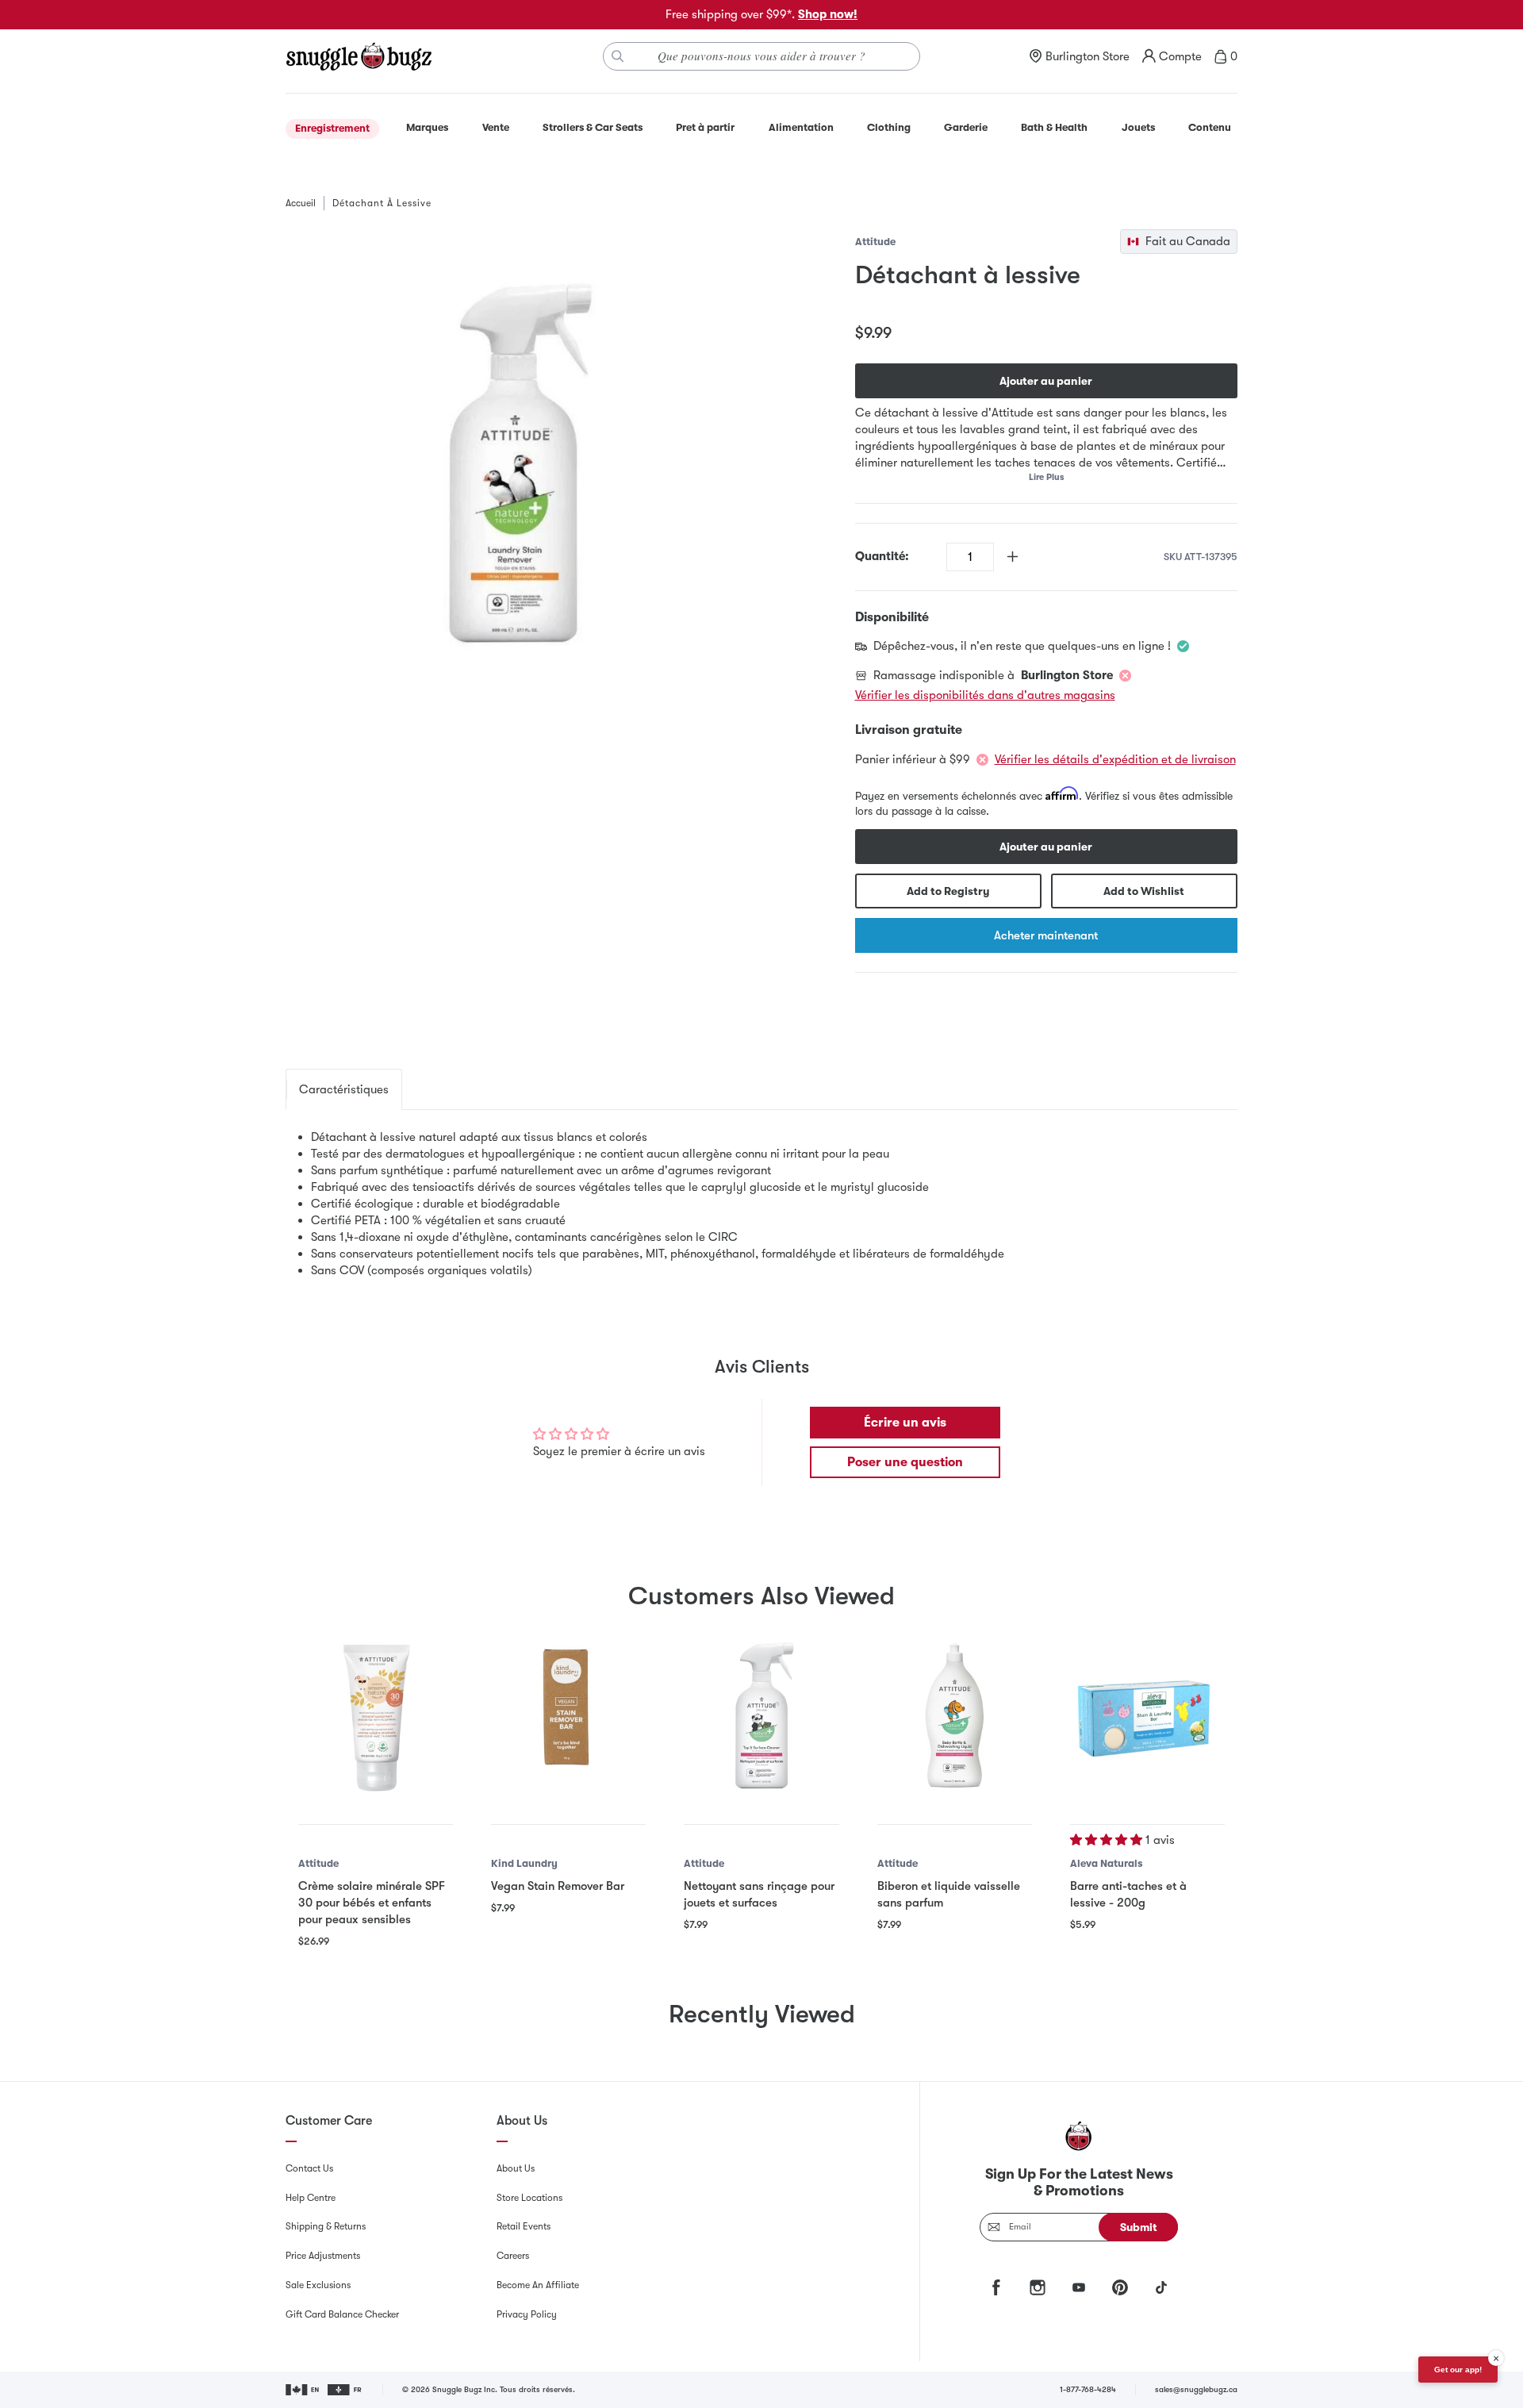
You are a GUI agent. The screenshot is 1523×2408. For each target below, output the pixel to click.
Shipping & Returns (326, 2226)
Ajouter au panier (1046, 381)
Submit (1139, 2227)
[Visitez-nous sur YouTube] (1079, 2287)
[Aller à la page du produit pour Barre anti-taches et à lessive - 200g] (1147, 1715)
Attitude (875, 242)
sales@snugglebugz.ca (1196, 2389)
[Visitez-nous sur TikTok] (1161, 2287)
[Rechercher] (618, 56)
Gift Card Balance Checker (342, 2314)
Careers (513, 2256)
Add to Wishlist (1144, 891)
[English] (303, 2390)
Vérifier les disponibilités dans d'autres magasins (985, 695)
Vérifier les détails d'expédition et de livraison (1115, 759)
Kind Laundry (524, 1863)
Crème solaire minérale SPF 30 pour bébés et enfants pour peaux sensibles (372, 1903)
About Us (516, 2168)
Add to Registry (948, 891)
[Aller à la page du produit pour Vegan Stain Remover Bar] (568, 1715)
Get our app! (1458, 2370)
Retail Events (524, 2226)
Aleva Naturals (1106, 1863)
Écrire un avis (905, 1423)
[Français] (345, 2390)
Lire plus (1046, 477)
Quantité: (882, 556)
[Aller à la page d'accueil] (359, 56)
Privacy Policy (527, 2314)
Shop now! (828, 14)
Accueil (301, 203)
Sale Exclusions (318, 2285)
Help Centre (311, 2198)
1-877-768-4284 (1088, 2389)
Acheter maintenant (1046, 935)
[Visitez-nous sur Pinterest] (1120, 2287)
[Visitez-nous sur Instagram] (1038, 2287)
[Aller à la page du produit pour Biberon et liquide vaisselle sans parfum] (955, 1715)
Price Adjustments (323, 2256)
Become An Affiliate (538, 2285)
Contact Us (309, 2168)
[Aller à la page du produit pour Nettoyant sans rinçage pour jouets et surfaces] (761, 1715)
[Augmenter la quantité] (1013, 557)
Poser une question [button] (905, 1462)
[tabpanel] (761, 1204)
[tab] (344, 1089)
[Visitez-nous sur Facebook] (996, 2287)
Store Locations (529, 2198)
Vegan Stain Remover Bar (558, 1886)
